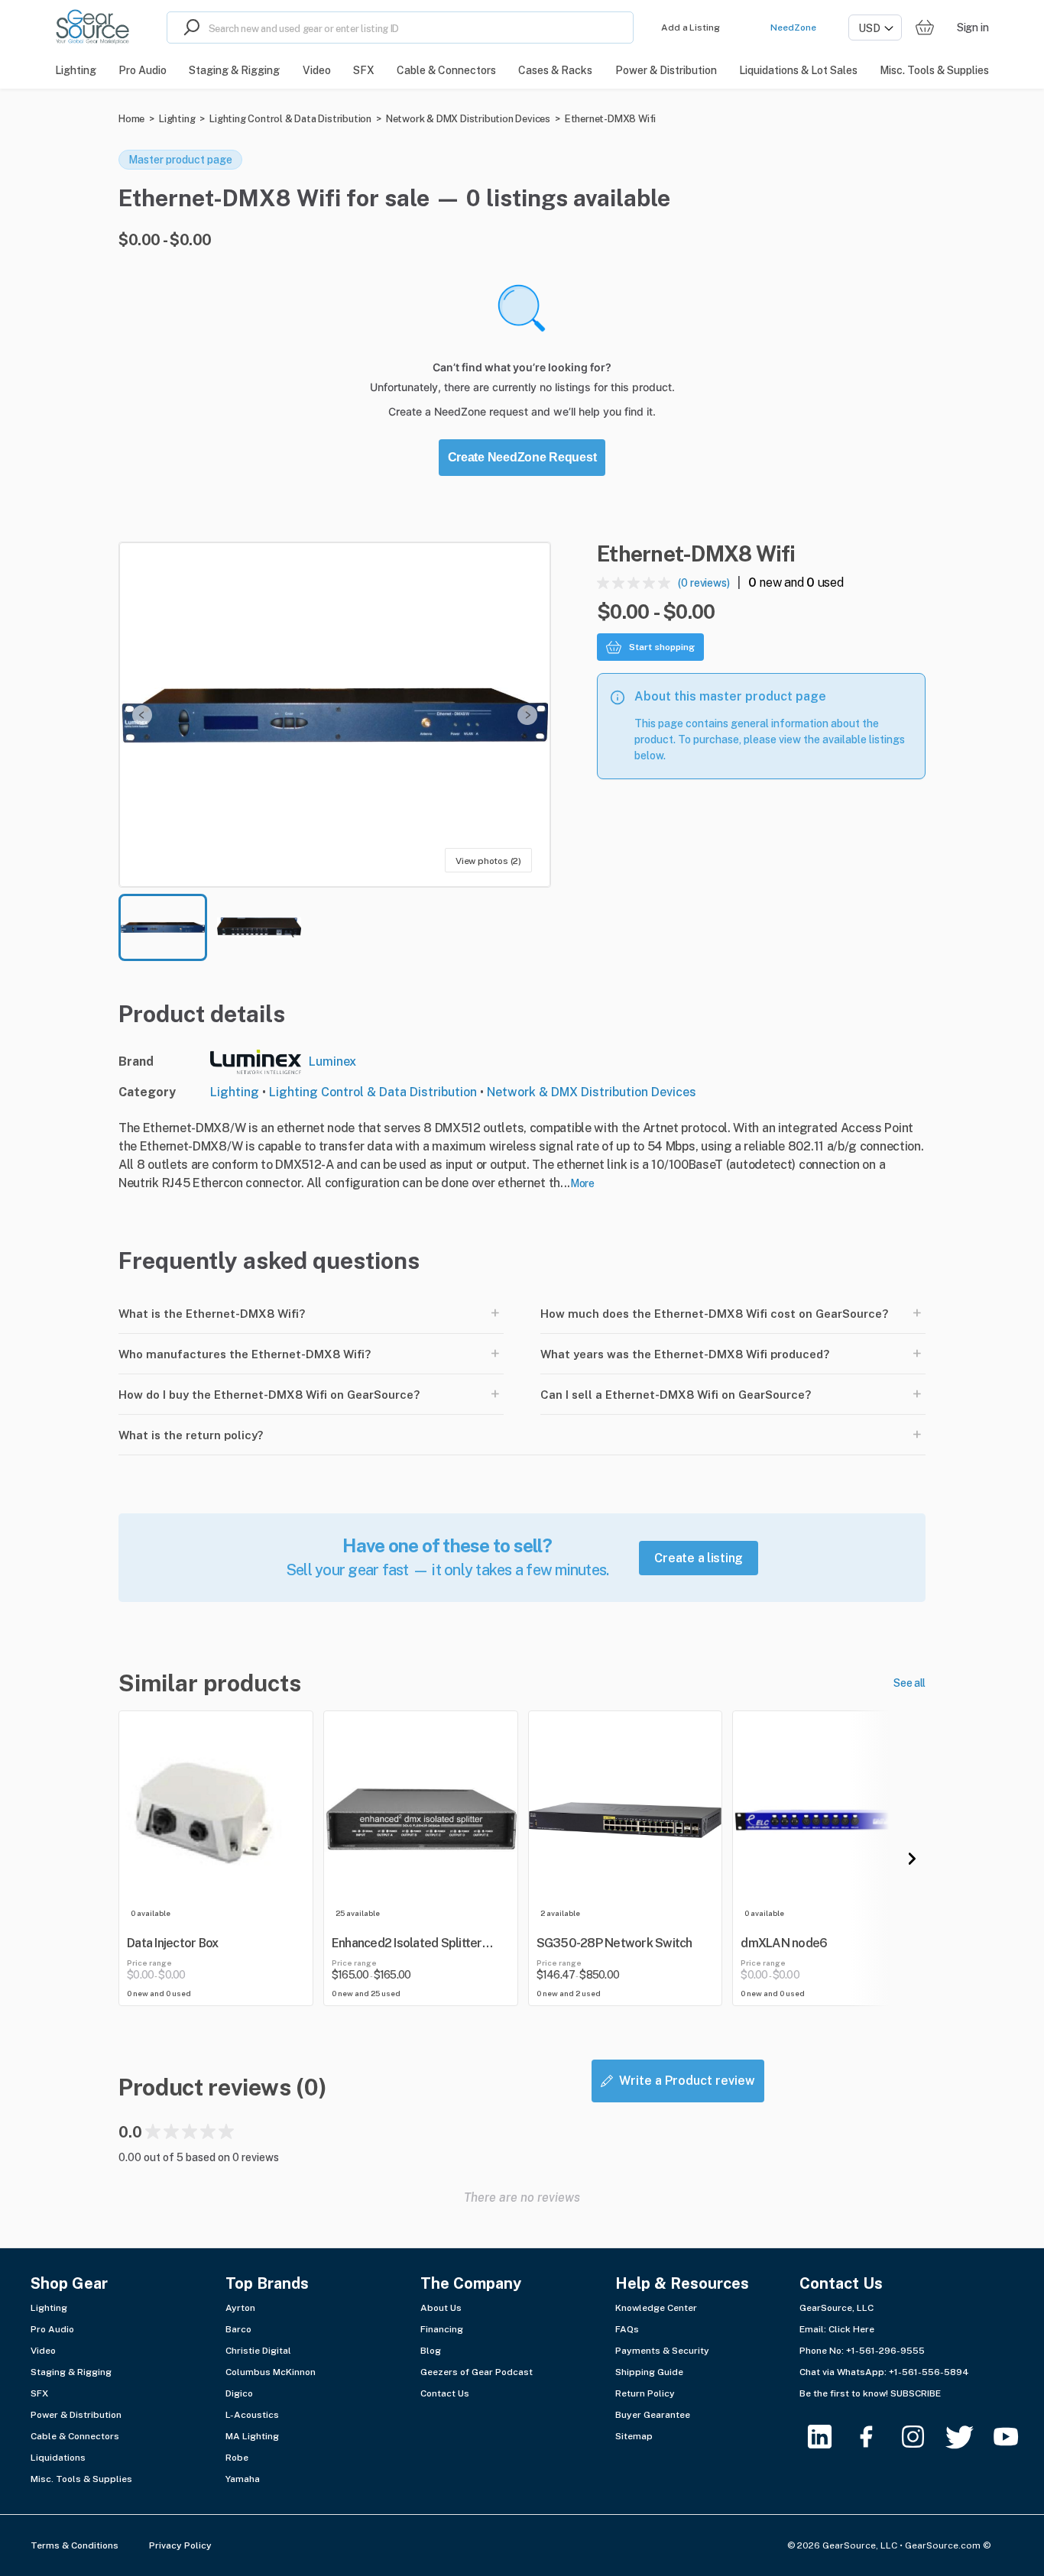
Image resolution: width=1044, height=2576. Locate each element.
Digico (239, 2393)
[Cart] (925, 28)
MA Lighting (252, 2436)
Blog (431, 2351)
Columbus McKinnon (271, 2372)
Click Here (851, 2329)
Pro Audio (52, 2329)
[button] (335, 715)
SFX (39, 2393)
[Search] (188, 28)
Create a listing (699, 1558)
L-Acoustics (252, 2415)
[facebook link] (875, 2437)
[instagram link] (922, 2437)
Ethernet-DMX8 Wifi (610, 119)
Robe (237, 2458)
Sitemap (634, 2436)
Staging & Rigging (71, 2372)
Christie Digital (258, 2351)
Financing (442, 2329)
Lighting (177, 119)
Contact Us (445, 2393)
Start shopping (662, 647)
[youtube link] (1015, 2437)
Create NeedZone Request (522, 457)
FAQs (627, 2329)
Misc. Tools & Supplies (81, 2479)
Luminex (332, 1061)
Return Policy (645, 2393)
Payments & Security (662, 2351)
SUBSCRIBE (916, 2393)
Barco (238, 2329)
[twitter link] (969, 2437)
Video (43, 2351)
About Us (441, 2308)
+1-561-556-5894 (929, 2372)
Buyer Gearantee (653, 2415)
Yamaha (243, 2479)
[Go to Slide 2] (259, 927)
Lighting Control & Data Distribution (290, 119)
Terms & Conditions (75, 2545)
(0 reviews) (704, 583)
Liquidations (58, 2458)
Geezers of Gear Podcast (477, 2372)
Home (131, 119)
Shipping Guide (649, 2372)
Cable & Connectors (75, 2436)
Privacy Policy (180, 2545)
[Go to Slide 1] (163, 927)
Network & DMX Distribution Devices (468, 119)
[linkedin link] (829, 2437)
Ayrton (240, 2308)
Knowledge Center (656, 2308)
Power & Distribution (76, 2415)
